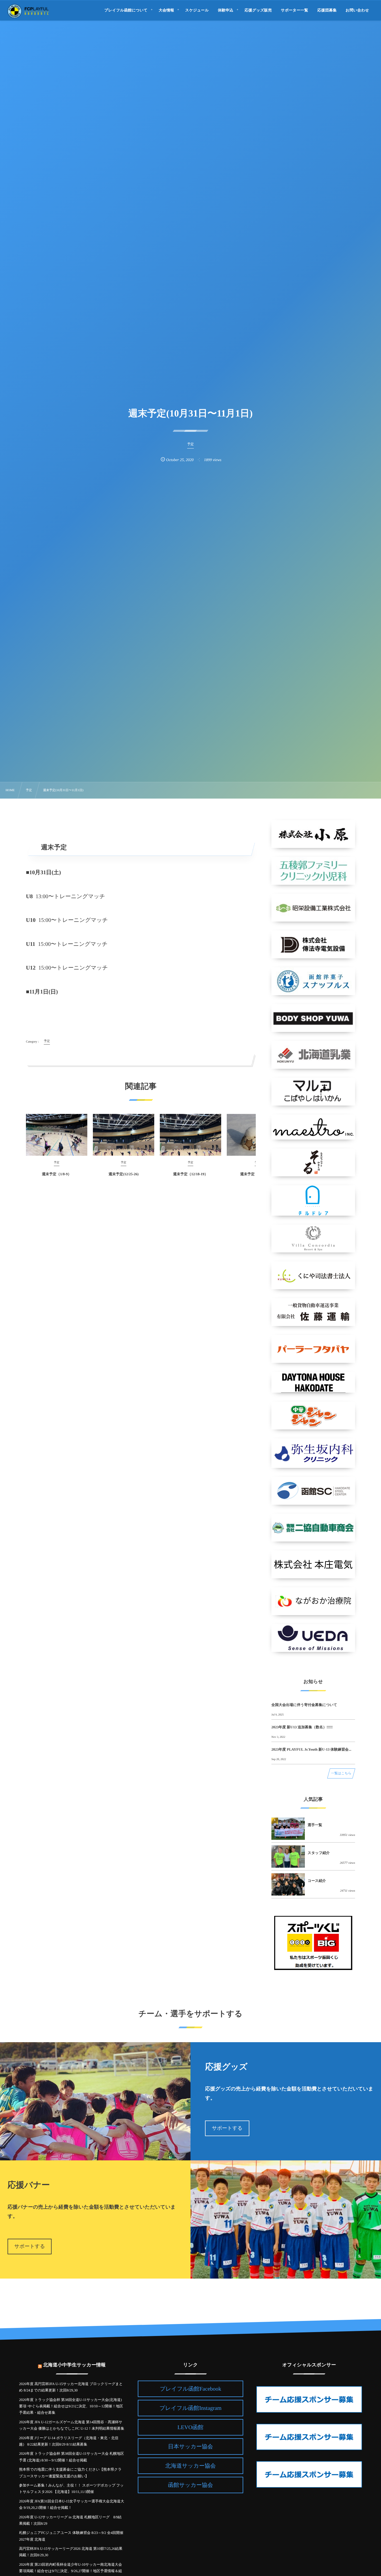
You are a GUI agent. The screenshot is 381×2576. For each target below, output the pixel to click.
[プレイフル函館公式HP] (28, 11)
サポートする (227, 2128)
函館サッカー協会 (190, 2485)
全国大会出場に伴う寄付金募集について (304, 1705)
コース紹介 (317, 1881)
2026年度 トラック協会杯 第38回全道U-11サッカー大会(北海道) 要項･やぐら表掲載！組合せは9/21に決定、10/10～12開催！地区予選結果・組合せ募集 (71, 2406)
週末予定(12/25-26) (124, 1174)
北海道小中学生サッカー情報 (74, 2365)
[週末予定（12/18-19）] (191, 1135)
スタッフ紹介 (319, 1853)
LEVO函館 (190, 2427)
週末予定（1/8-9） (56, 1174)
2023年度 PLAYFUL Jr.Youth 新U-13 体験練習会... (311, 1749)
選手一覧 (315, 1825)
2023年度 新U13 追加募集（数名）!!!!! (302, 1727)
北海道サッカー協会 (190, 2466)
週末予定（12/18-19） (191, 1174)
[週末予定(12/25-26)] (124, 1135)
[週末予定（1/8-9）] (57, 1135)
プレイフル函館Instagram (191, 2408)
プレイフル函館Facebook (191, 2389)
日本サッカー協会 (190, 2447)
